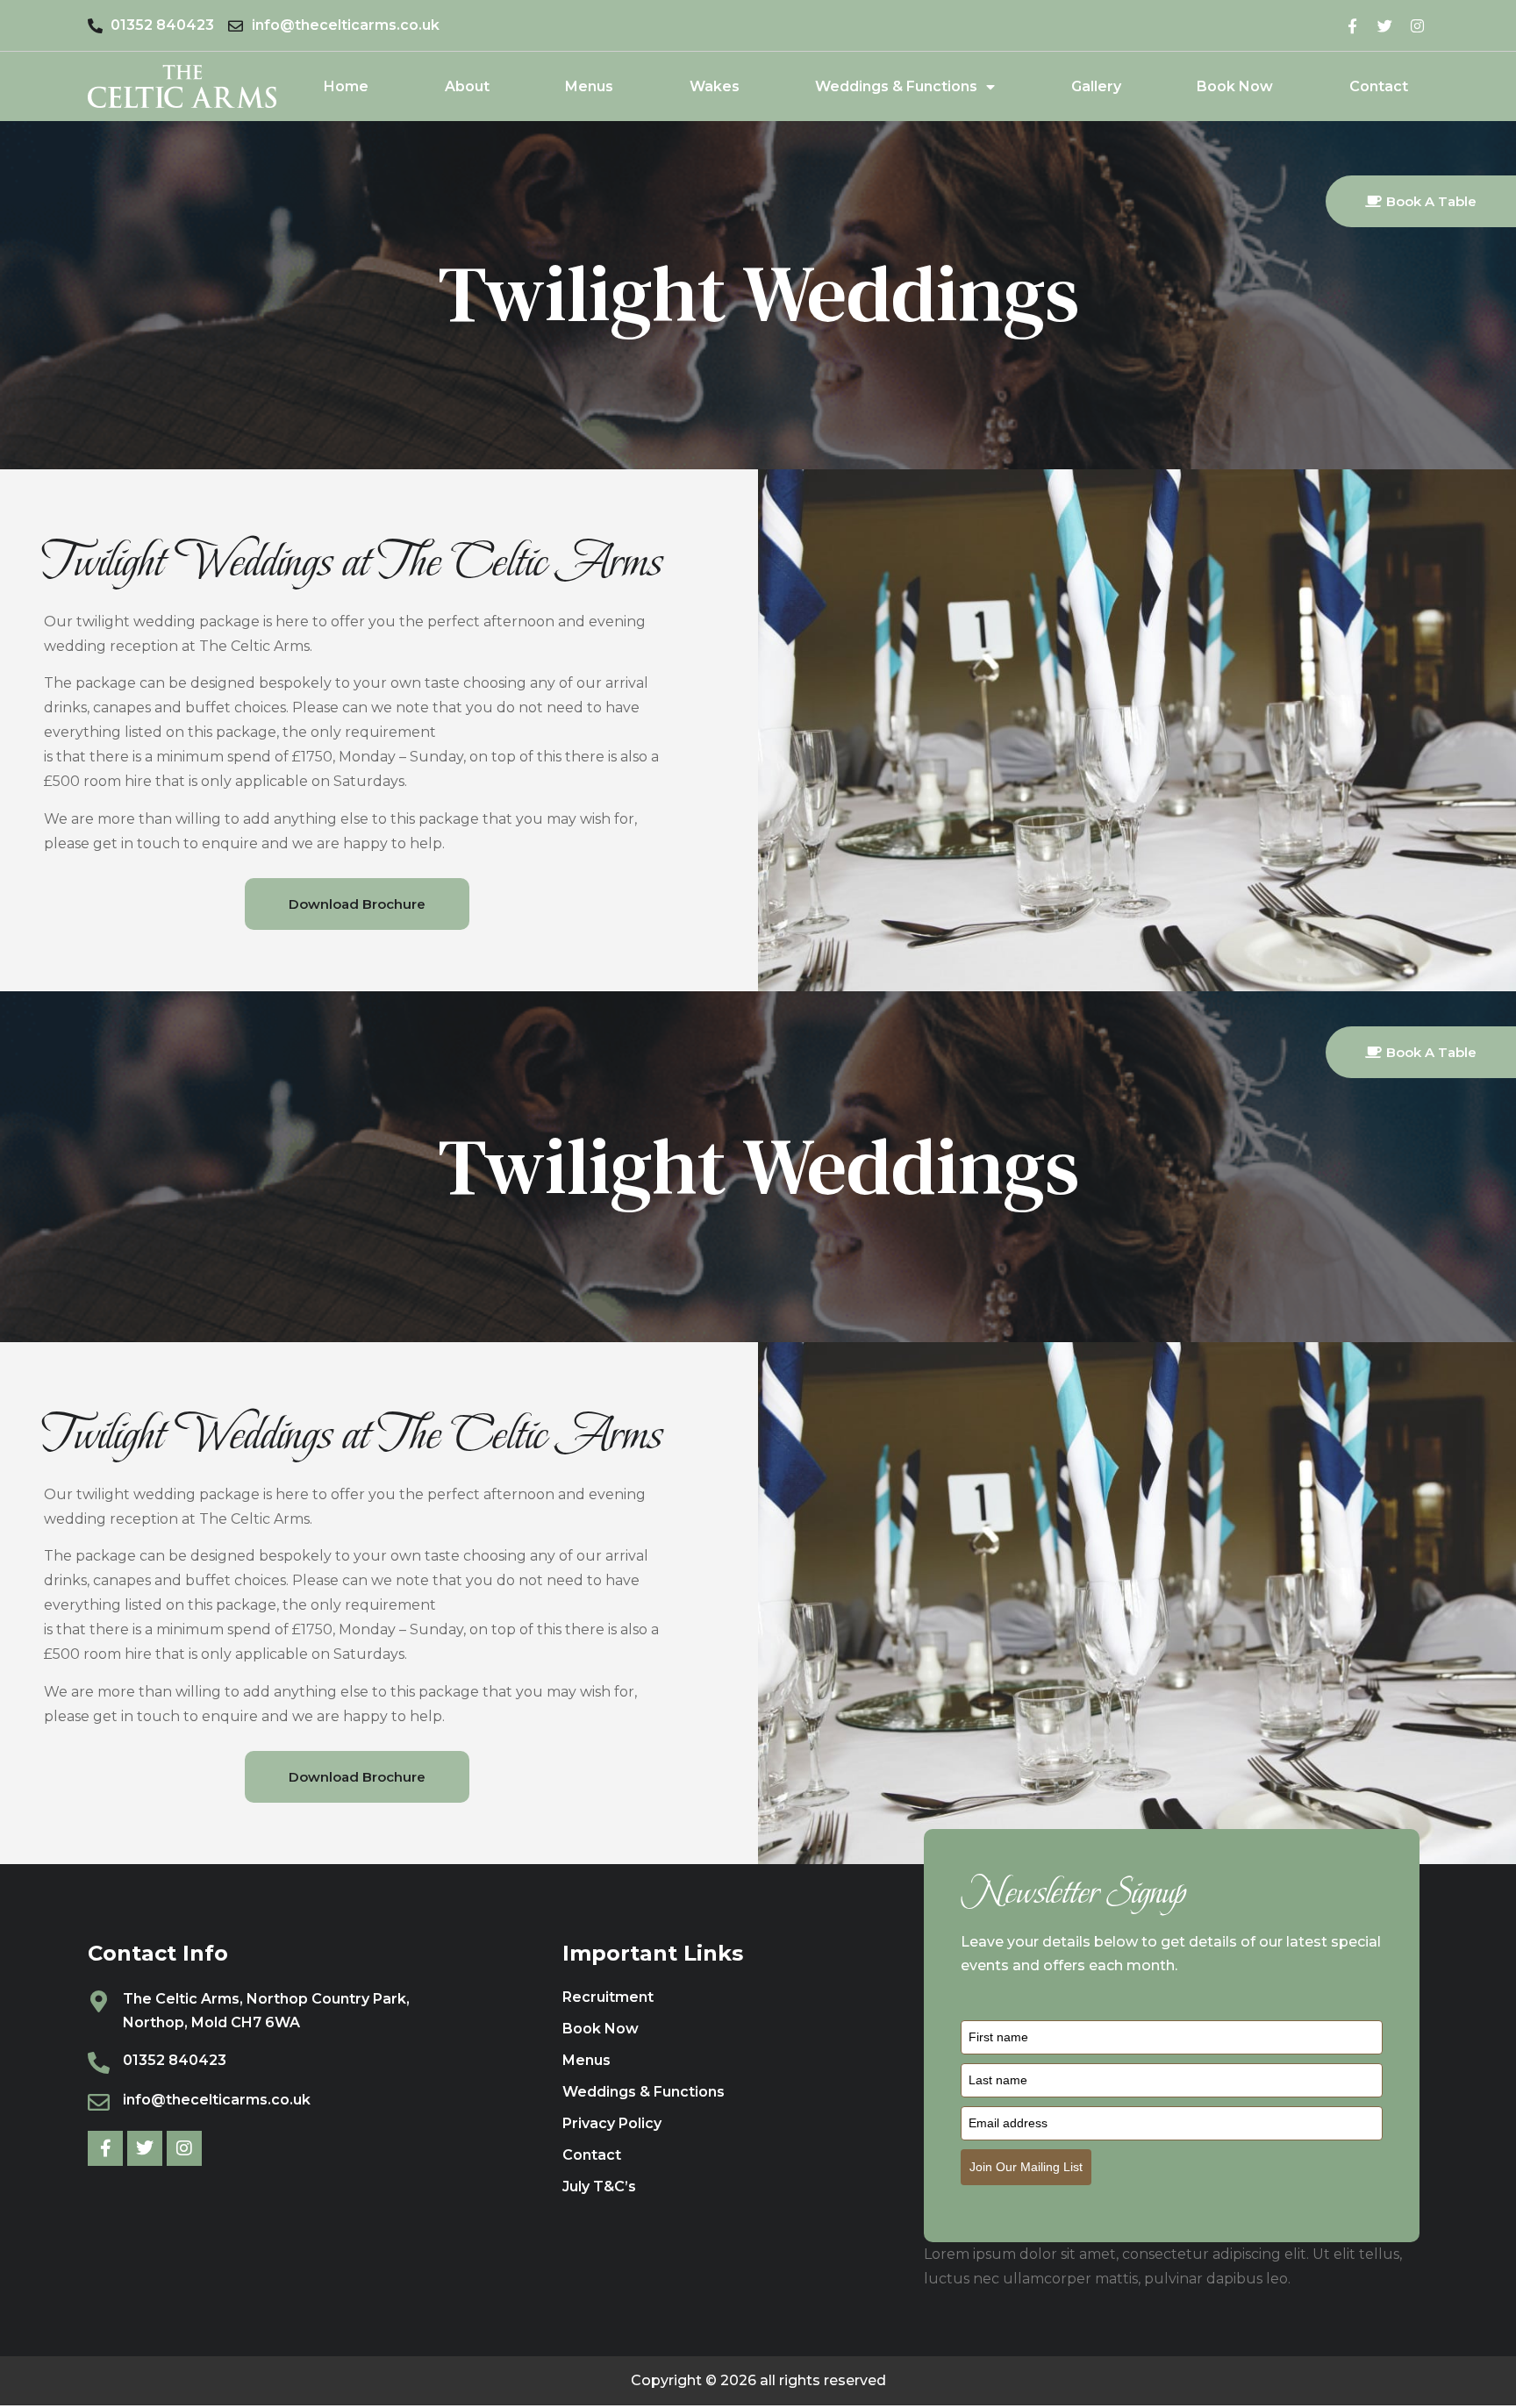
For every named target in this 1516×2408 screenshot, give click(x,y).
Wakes (715, 86)
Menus (589, 86)
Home (346, 86)
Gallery (1096, 86)
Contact (1379, 86)
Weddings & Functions (896, 86)
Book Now (1235, 86)
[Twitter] (1385, 26)
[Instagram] (1417, 26)
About (467, 86)
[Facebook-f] (1352, 26)
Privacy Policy (612, 2123)
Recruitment (608, 1997)
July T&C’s (599, 2186)
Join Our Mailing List (1026, 2167)
